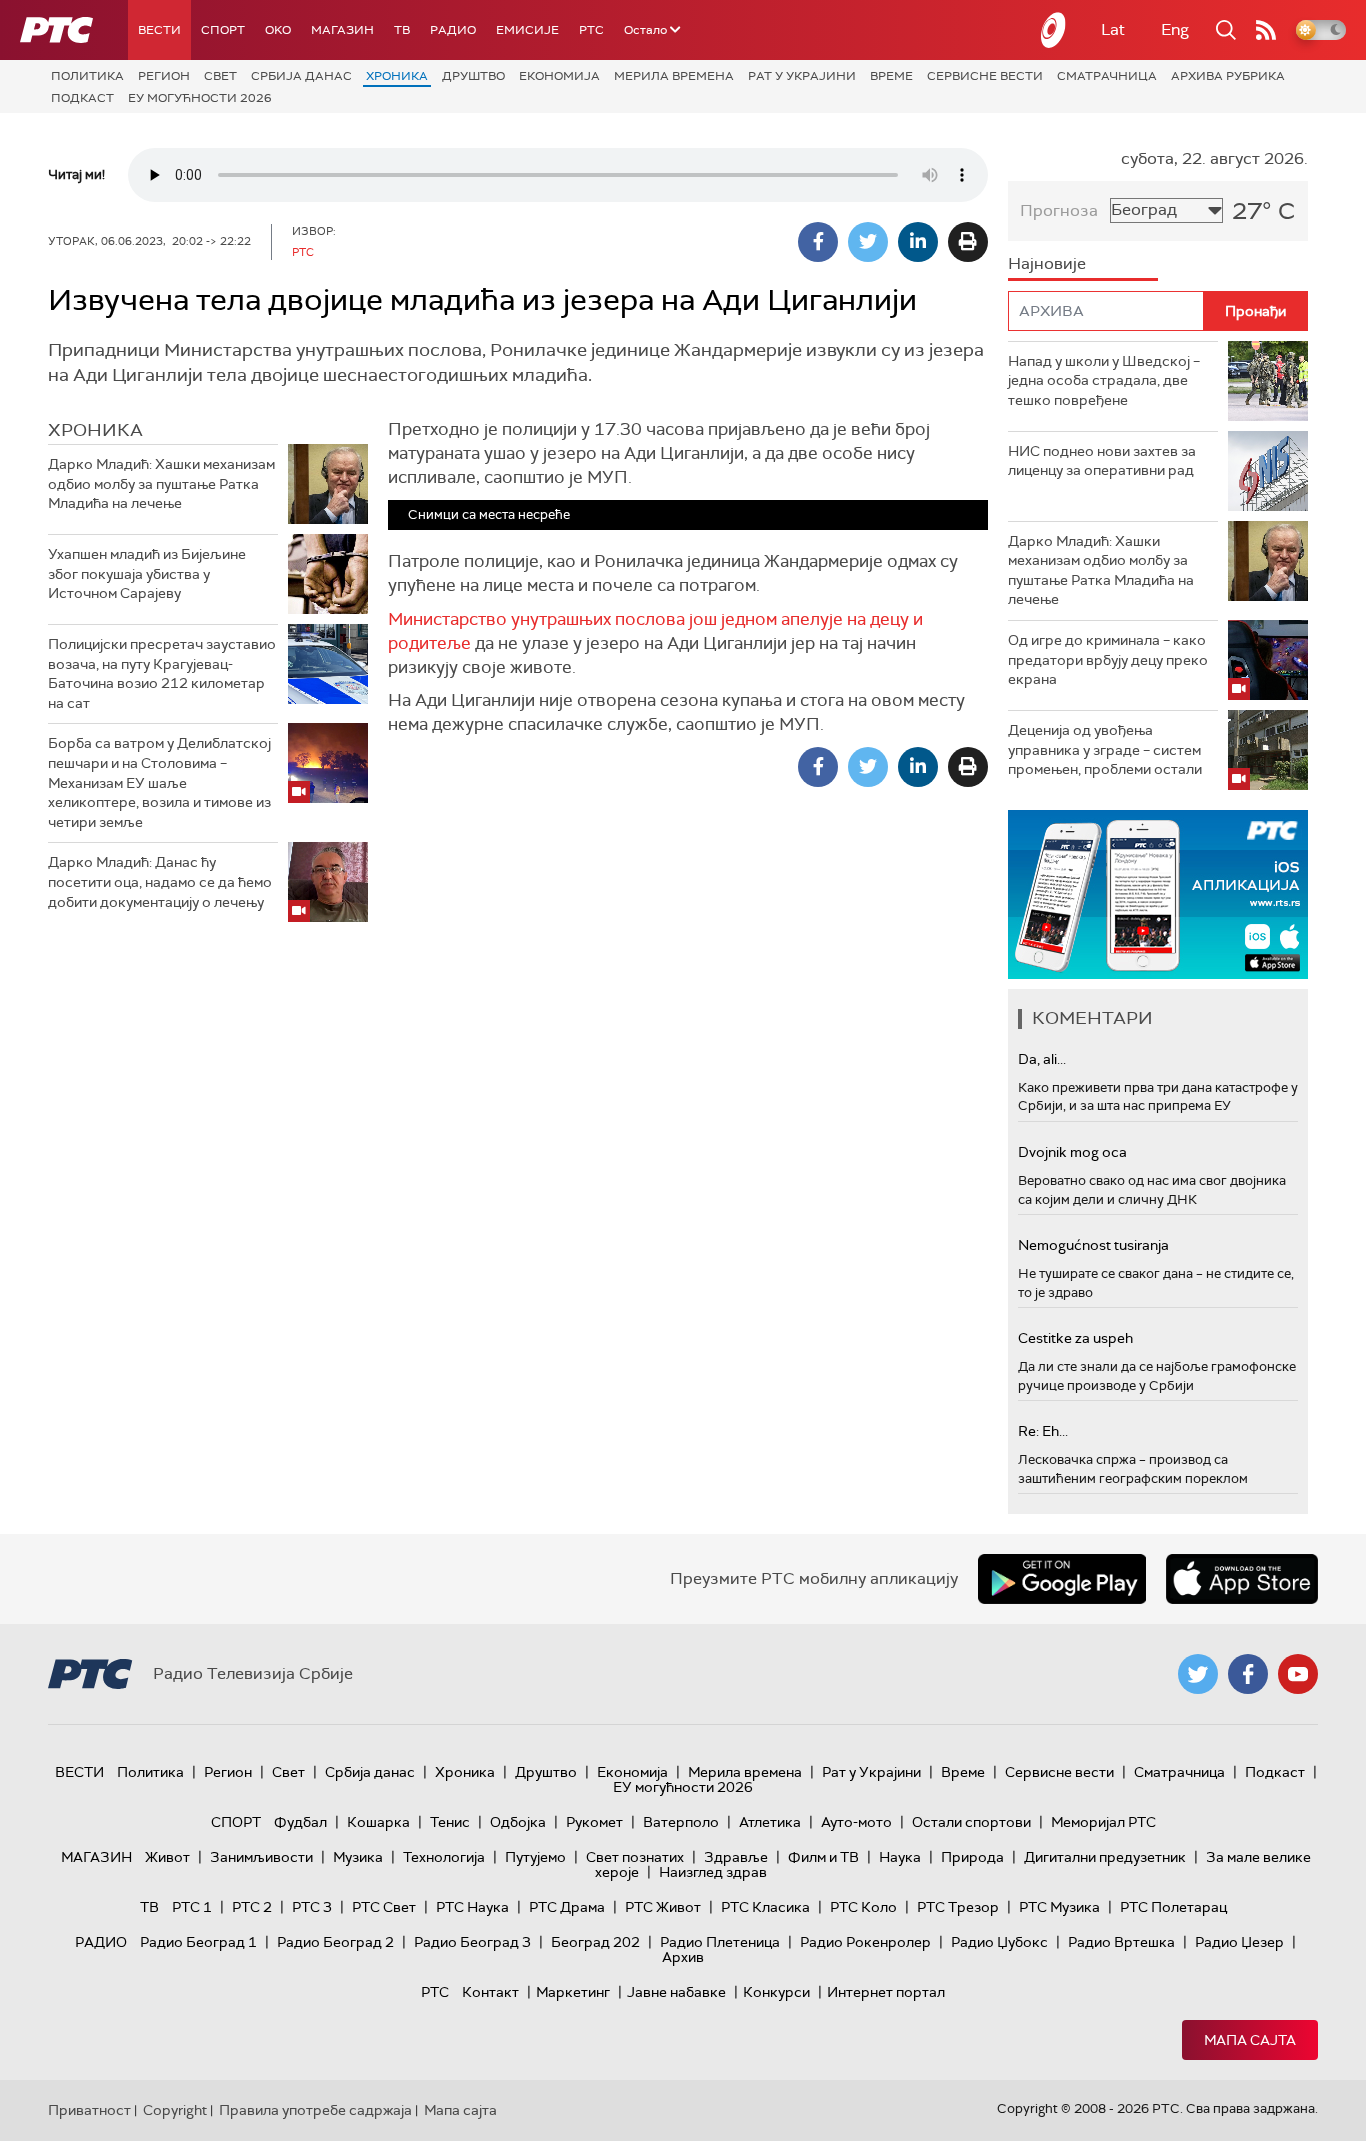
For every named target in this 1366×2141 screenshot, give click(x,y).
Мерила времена (674, 76)
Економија (559, 76)
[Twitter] (868, 242)
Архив (683, 1957)
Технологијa (444, 1857)
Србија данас (301, 76)
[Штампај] (968, 242)
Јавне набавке (676, 1992)
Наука (900, 1857)
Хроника (397, 76)
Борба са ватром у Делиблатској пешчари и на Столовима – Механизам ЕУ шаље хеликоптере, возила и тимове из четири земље (159, 782)
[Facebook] (818, 242)
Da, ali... (1042, 1059)
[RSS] (1266, 30)
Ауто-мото (856, 1822)
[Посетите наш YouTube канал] (1298, 1674)
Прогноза (1059, 210)
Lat (1113, 29)
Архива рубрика (1228, 76)
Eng (1175, 29)
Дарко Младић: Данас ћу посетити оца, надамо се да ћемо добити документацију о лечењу (160, 881)
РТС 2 (252, 1907)
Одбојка (518, 1822)
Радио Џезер (1239, 1942)
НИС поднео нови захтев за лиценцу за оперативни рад (1102, 461)
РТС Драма (567, 1907)
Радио (453, 30)
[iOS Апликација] (1158, 894)
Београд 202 (595, 1942)
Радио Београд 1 (198, 1942)
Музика (358, 1857)
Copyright (175, 2110)
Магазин (342, 30)
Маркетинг (573, 1992)
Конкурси (776, 1992)
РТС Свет (384, 1907)
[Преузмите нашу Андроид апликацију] (1062, 1579)
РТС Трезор (958, 1907)
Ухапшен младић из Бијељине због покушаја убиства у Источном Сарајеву (147, 573)
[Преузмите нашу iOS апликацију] (1242, 1579)
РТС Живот (663, 1907)
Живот (167, 1857)
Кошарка (378, 1822)
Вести (159, 30)
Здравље (736, 1857)
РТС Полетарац (1173, 1907)
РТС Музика (1059, 1907)
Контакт (490, 1992)
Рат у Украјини (802, 76)
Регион (164, 76)
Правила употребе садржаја (315, 2110)
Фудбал (300, 1822)
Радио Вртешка (1121, 1942)
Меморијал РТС (1103, 1822)
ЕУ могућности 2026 (200, 98)
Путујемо (535, 1857)
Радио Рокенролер (865, 1942)
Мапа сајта (1250, 2040)
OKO (278, 30)
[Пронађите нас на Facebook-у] (1248, 1674)
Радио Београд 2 (335, 1942)
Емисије (527, 30)
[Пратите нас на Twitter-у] (1198, 1674)
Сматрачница (1107, 76)
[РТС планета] (1054, 30)
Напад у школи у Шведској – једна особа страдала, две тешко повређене (1104, 380)
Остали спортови (971, 1822)
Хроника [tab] (95, 430)
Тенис (450, 1822)
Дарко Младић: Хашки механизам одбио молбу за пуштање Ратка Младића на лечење (161, 483)
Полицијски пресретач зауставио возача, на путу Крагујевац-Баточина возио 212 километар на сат (162, 673)
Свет (220, 76)
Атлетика (770, 1822)
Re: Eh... (1043, 1431)
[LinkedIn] (918, 242)
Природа (972, 1857)
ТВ (402, 30)
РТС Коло (863, 1907)
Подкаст (82, 98)
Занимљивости (261, 1857)
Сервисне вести (985, 76)
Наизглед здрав (713, 1872)
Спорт (223, 30)
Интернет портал (886, 1992)
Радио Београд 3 (472, 1942)
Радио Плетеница (720, 1942)
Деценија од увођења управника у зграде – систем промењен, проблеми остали (1105, 749)
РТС (591, 30)
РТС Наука (472, 1907)
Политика (87, 76)
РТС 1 (192, 1907)
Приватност (89, 2110)
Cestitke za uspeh (1075, 1338)
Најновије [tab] (1047, 263)
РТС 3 (312, 1907)
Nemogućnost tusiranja (1093, 1245)
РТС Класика (765, 1907)
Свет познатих (635, 1857)
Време (891, 76)
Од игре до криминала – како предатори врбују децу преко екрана (1108, 659)
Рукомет (594, 1822)
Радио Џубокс (999, 1942)
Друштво (473, 76)
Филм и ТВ (823, 1857)
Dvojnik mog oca (1072, 1152)
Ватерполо (681, 1822)
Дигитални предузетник (1105, 1857)
